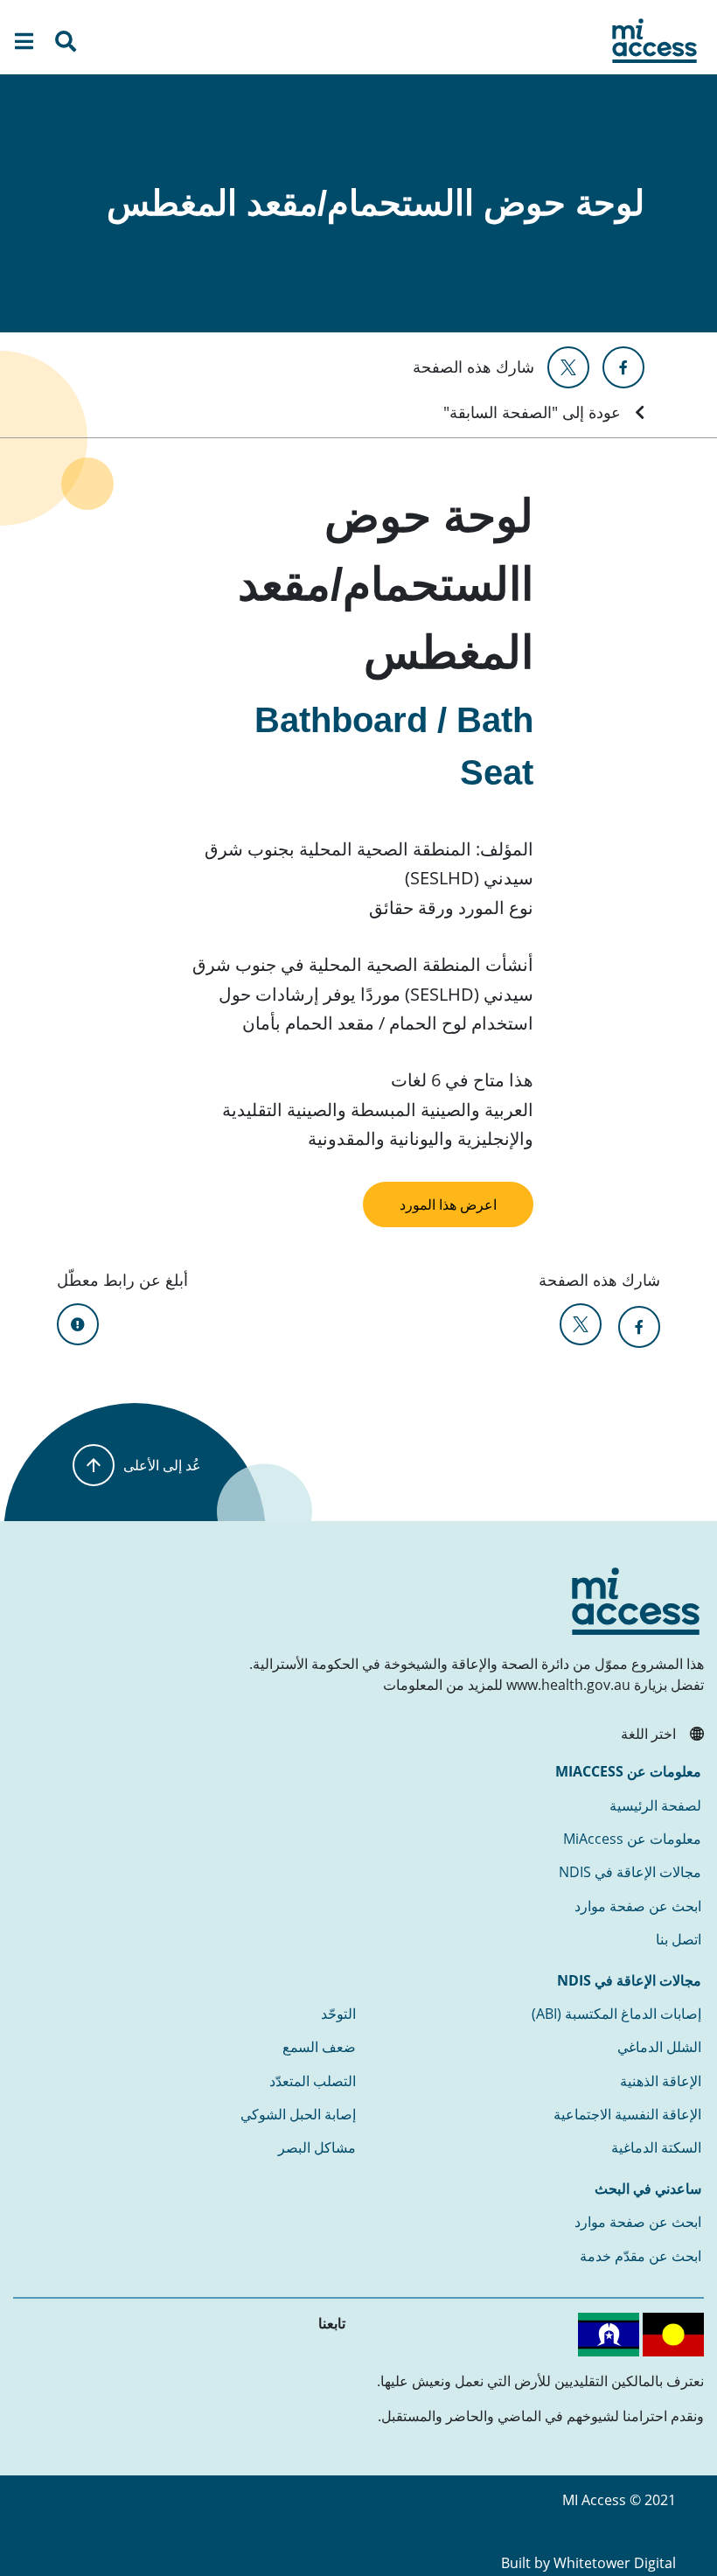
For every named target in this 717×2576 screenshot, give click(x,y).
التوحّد (338, 2014)
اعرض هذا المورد (448, 1204)
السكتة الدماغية (656, 2147)
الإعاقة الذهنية (661, 2081)
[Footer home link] (636, 1601)
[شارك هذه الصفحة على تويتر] (568, 367)
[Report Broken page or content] (78, 1324)
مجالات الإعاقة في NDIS (630, 1872)
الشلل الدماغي (659, 2047)
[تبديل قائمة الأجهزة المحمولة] (24, 45)
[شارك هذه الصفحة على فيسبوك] (623, 367)
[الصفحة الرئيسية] (654, 41)
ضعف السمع (319, 2047)
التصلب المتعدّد (313, 2081)
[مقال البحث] (66, 45)
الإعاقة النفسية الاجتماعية (627, 2114)
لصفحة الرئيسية (655, 1805)
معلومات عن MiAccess (632, 1839)
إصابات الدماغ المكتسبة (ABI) (616, 2014)
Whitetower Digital (615, 2563)
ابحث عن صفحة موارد (638, 1906)
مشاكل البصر (317, 2147)
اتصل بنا (679, 1939)
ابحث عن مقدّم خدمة (640, 2256)
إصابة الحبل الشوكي (298, 2114)
